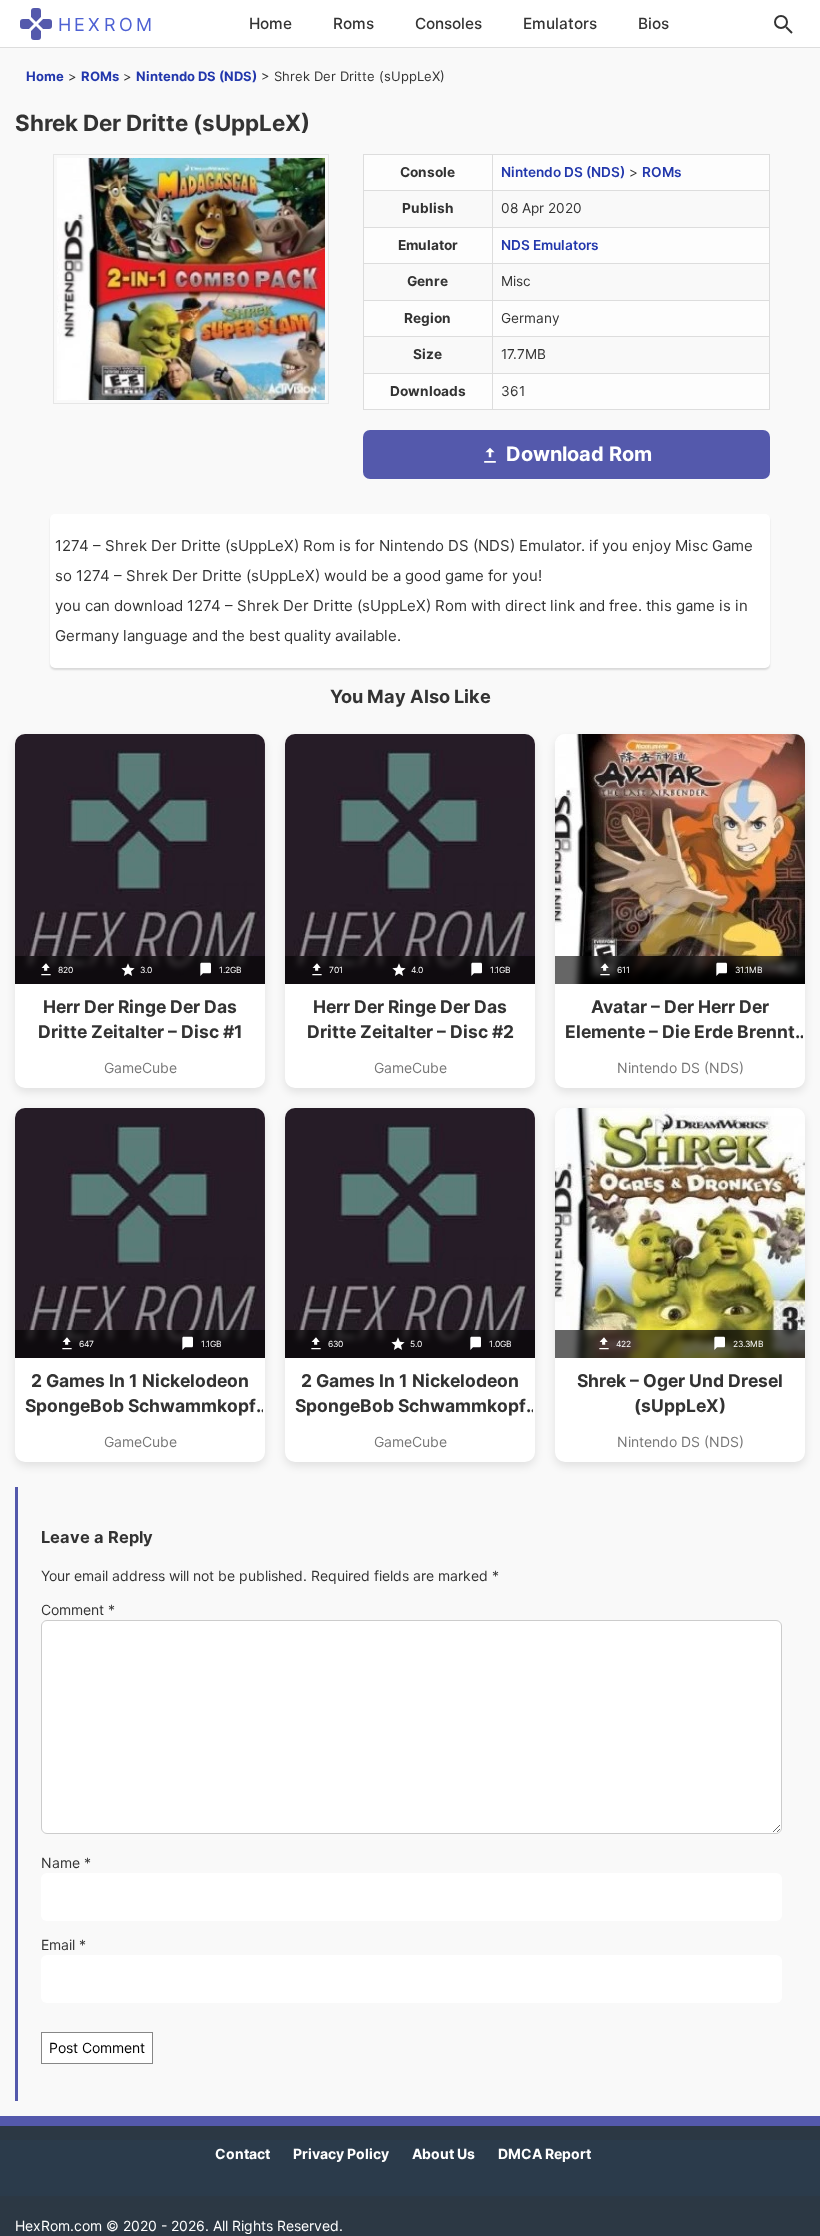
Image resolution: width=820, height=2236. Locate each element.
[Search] (783, 24)
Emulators (560, 23)
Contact (242, 2153)
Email (63, 1944)
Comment (78, 1609)
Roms (353, 23)
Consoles (448, 23)
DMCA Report (544, 2153)
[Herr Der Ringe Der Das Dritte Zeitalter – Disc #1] (140, 911)
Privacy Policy (341, 2153)
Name (66, 1862)
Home (270, 23)
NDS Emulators (550, 245)
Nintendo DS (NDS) (196, 76)
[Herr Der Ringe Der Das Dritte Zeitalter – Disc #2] (410, 911)
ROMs (100, 76)
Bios (653, 23)
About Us (443, 2153)
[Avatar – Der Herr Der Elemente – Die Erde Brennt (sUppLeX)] (680, 911)
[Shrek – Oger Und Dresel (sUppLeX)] (680, 1285)
